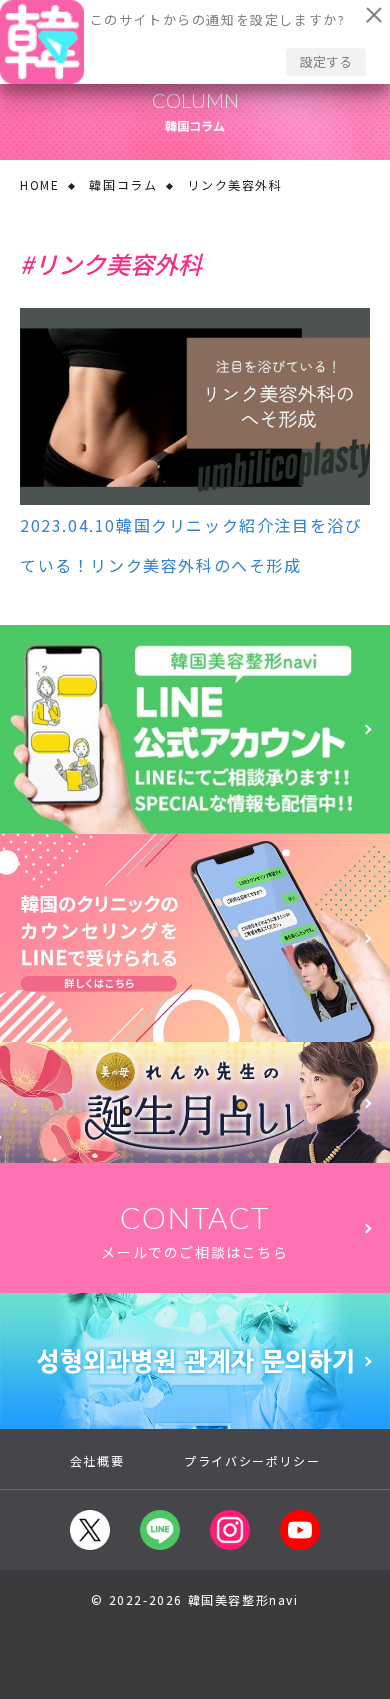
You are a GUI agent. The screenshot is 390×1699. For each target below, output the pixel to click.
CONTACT (194, 1230)
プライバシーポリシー (252, 1460)
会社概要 (97, 1460)
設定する (326, 61)
